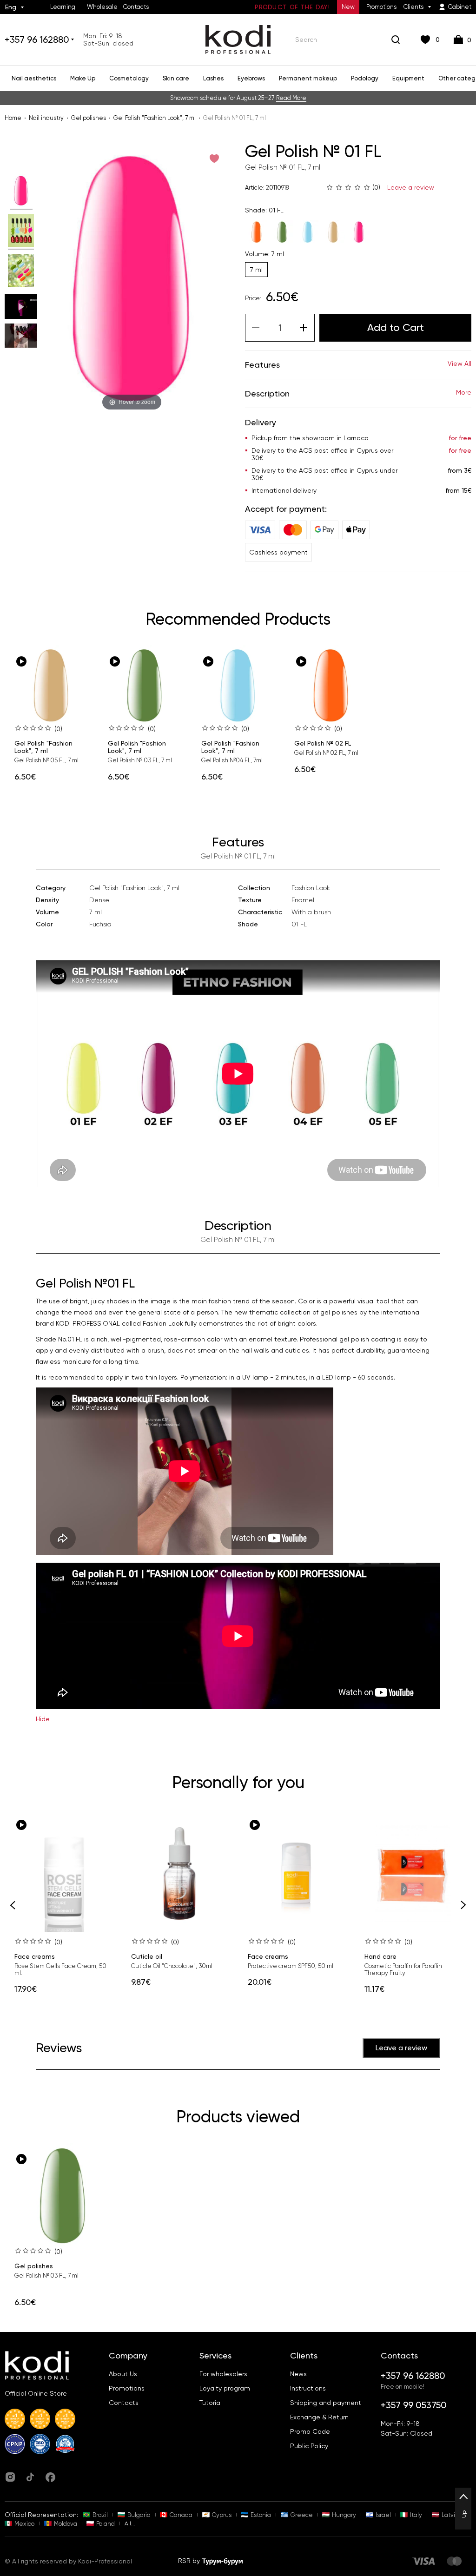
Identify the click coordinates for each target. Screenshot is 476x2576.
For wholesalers (223, 2374)
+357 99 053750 (414, 2405)
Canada (181, 2515)
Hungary (344, 2515)
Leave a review (411, 187)
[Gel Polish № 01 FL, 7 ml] (21, 192)
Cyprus (222, 2515)
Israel (383, 2515)
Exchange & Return (319, 2417)
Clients (413, 7)
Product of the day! (292, 7)
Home (13, 118)
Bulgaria (139, 2515)
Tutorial (211, 2403)
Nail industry (46, 118)
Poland (106, 2524)
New (348, 7)
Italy (416, 2515)
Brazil (100, 2515)
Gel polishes (89, 118)
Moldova (66, 2524)
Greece (302, 2515)
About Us (123, 2374)
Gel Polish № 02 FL (323, 743)
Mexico (24, 2524)
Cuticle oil (147, 1956)
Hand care (380, 1956)
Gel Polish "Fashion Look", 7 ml (155, 118)
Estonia (261, 2515)
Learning (63, 7)
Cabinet (460, 7)
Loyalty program (225, 2388)
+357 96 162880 (37, 40)
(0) (58, 729)
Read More (291, 98)
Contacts (136, 7)
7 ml (256, 270)
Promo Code (310, 2431)
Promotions (381, 7)
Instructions (308, 2388)
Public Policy (309, 2446)
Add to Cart (396, 327)
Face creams (35, 1956)
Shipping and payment (326, 2403)
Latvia (450, 2515)
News (298, 2374)
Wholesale (102, 7)
